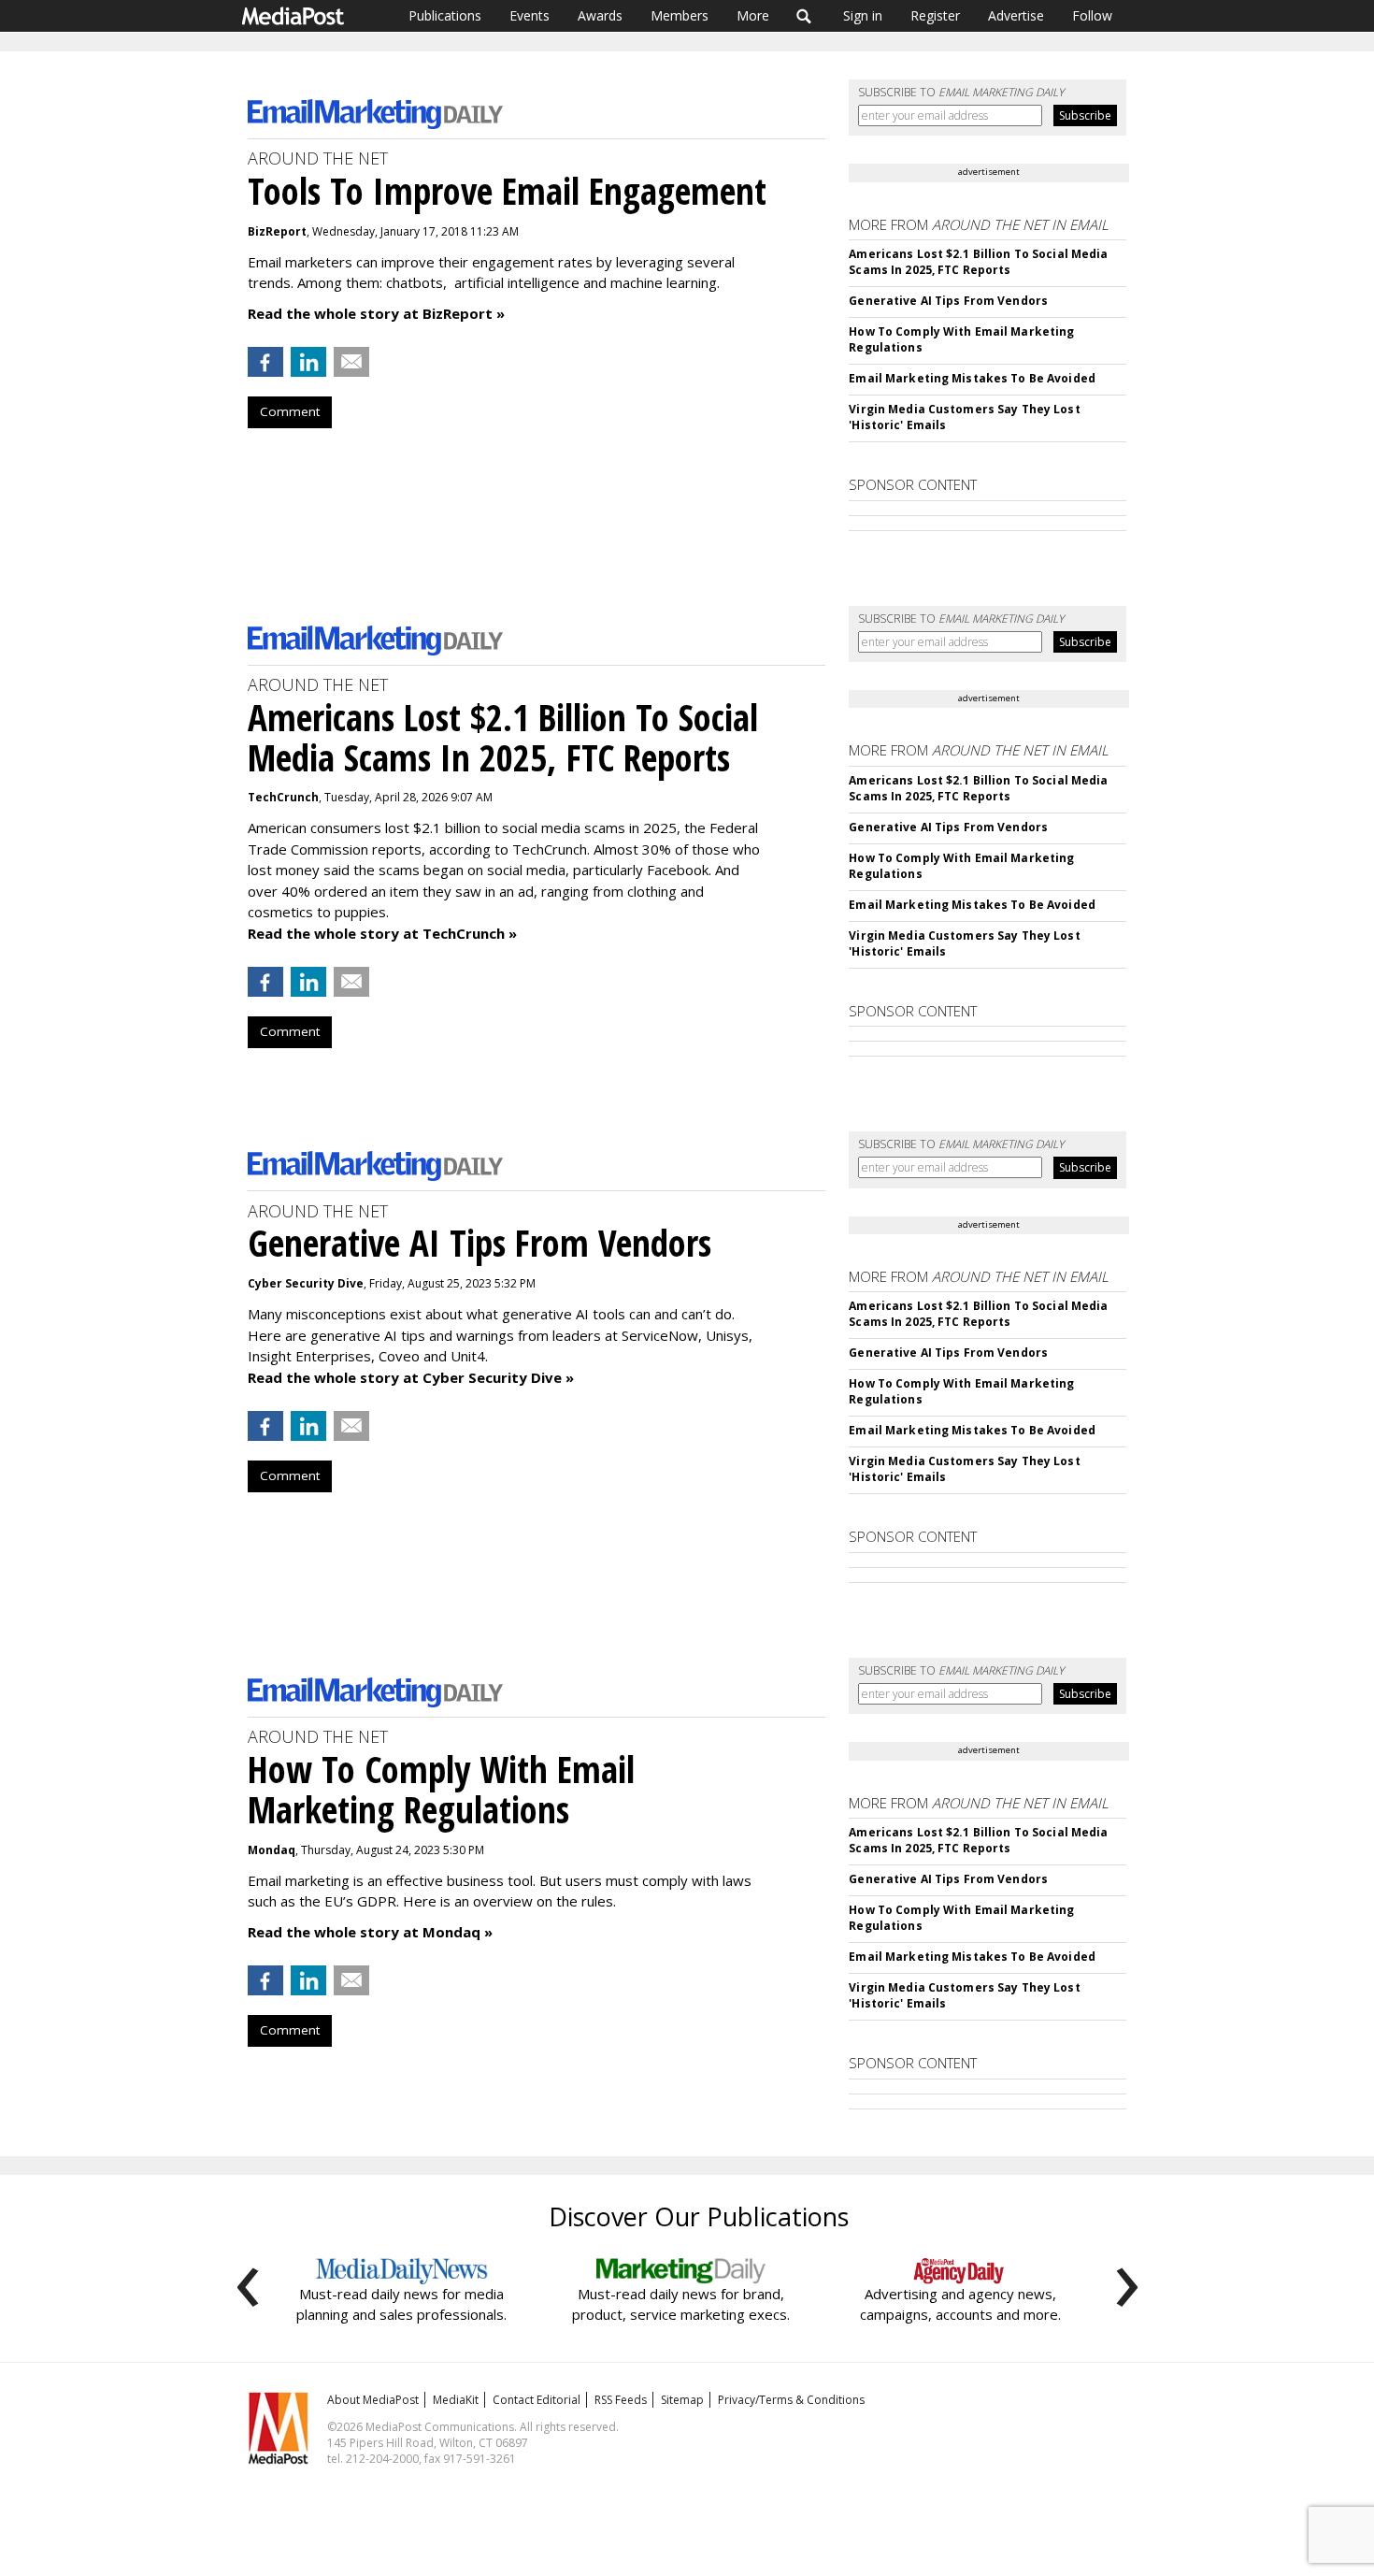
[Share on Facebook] (265, 362)
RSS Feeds (621, 2400)
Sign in (863, 15)
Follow (1092, 15)
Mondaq (272, 1850)
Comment (290, 411)
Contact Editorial (537, 2400)
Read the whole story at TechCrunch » (382, 933)
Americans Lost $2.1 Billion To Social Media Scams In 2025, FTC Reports (978, 262)
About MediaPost (373, 2400)
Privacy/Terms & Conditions (791, 2400)
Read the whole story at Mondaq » (370, 1932)
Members (680, 15)
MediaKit (456, 2400)
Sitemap (682, 2400)
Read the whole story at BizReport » (376, 313)
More (753, 15)
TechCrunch (283, 797)
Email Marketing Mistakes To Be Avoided (972, 378)
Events (530, 15)
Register (935, 15)
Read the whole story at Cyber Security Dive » (411, 1377)
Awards (600, 15)
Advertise (1016, 15)
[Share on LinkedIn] (308, 362)
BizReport (277, 231)
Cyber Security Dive (306, 1283)
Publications (445, 15)
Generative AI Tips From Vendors (948, 301)
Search (804, 16)
